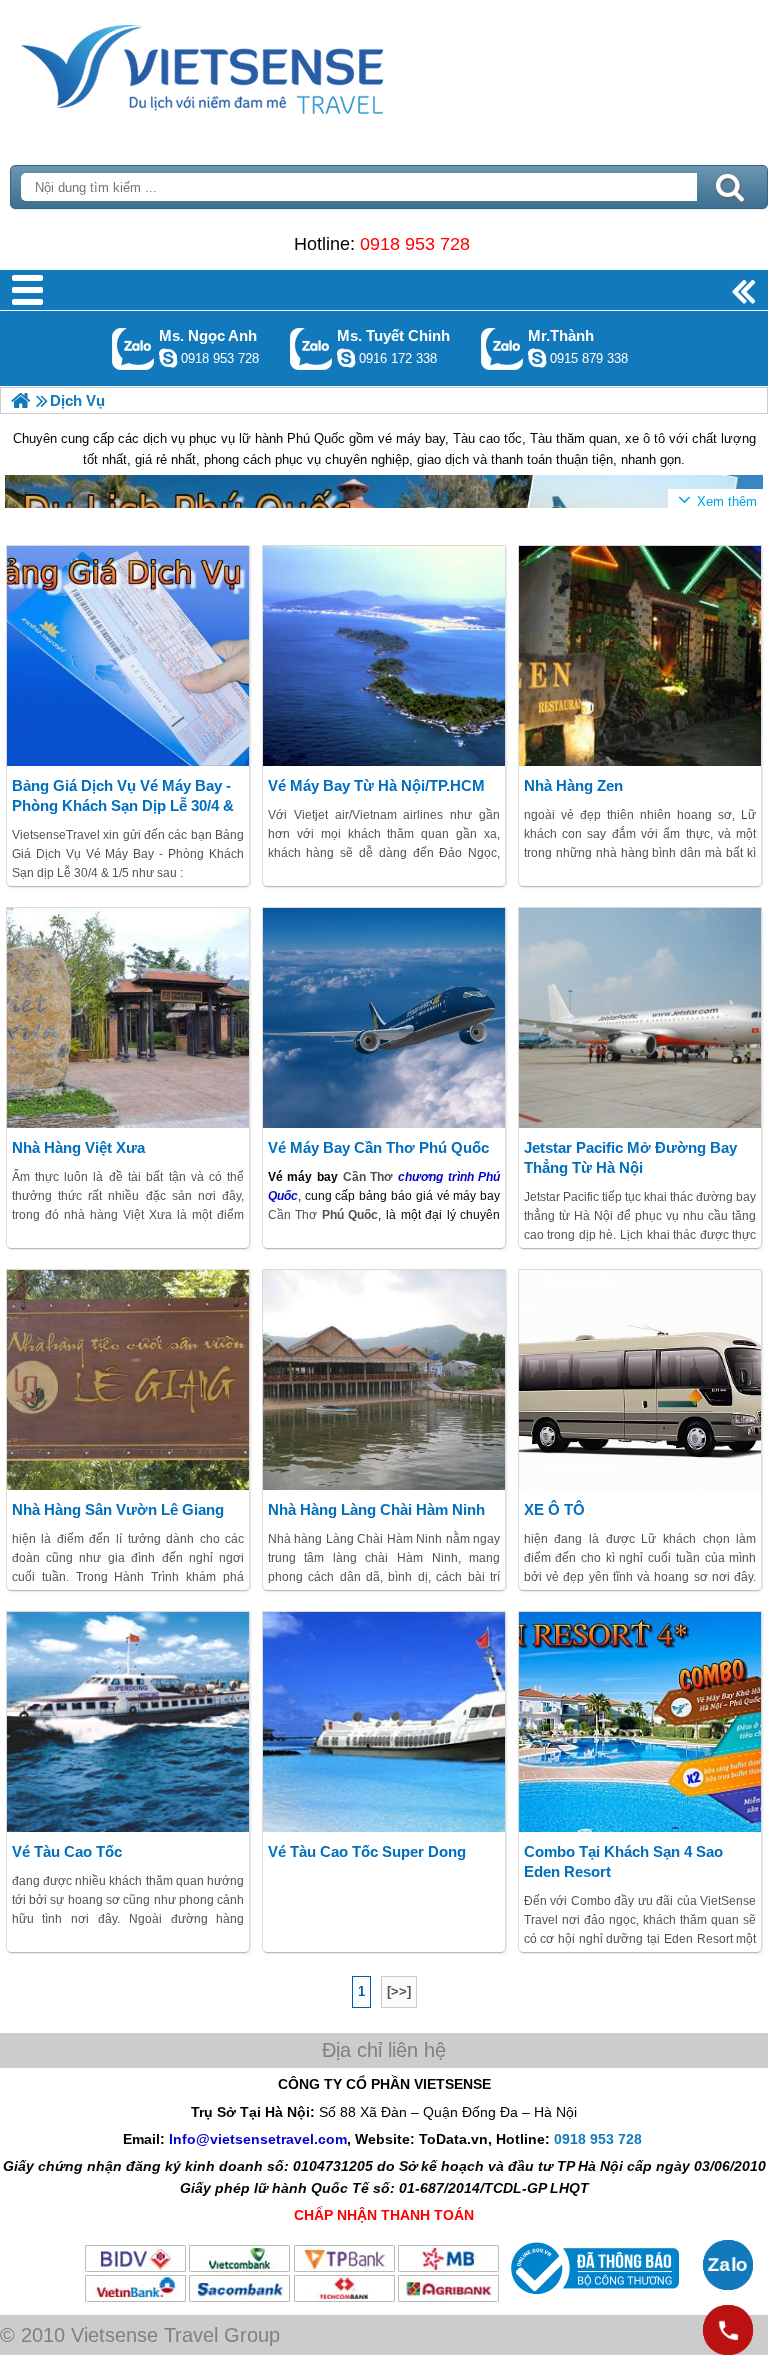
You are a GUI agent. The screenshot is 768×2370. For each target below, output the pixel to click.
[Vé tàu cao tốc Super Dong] (384, 1722)
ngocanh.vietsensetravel (168, 358)
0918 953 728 (415, 244)
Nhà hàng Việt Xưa (78, 1147)
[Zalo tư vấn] (728, 2265)
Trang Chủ (252, 65)
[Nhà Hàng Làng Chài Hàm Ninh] (384, 1380)
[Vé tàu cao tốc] (128, 1722)
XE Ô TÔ (554, 1509)
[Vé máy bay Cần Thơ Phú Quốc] (384, 1018)
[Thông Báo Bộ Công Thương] (592, 2299)
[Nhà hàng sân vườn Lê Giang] (128, 1380)
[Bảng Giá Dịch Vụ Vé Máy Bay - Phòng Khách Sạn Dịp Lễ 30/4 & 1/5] (128, 656)
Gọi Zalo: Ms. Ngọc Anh (133, 348)
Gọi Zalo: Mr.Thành (502, 348)
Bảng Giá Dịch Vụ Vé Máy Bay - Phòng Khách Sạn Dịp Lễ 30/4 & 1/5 (123, 805)
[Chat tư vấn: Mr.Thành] (537, 358)
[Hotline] (728, 2330)
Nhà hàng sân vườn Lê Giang (118, 1509)
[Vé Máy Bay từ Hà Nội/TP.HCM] (384, 656)
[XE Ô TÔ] (640, 1380)
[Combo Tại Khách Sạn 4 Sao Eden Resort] (640, 1722)
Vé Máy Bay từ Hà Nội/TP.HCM (376, 785)
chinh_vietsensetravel (346, 358)
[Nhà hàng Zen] (640, 656)
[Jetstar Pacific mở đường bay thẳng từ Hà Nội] (640, 1018)
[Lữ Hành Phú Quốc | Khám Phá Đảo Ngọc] (20, 400)
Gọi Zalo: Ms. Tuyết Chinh (311, 348)
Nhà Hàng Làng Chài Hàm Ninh (376, 1509)
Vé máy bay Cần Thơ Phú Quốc (378, 1147)
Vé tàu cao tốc (67, 1851)
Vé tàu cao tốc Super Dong (367, 1851)
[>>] (399, 1991)
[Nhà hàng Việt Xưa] (128, 1018)
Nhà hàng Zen (573, 785)
